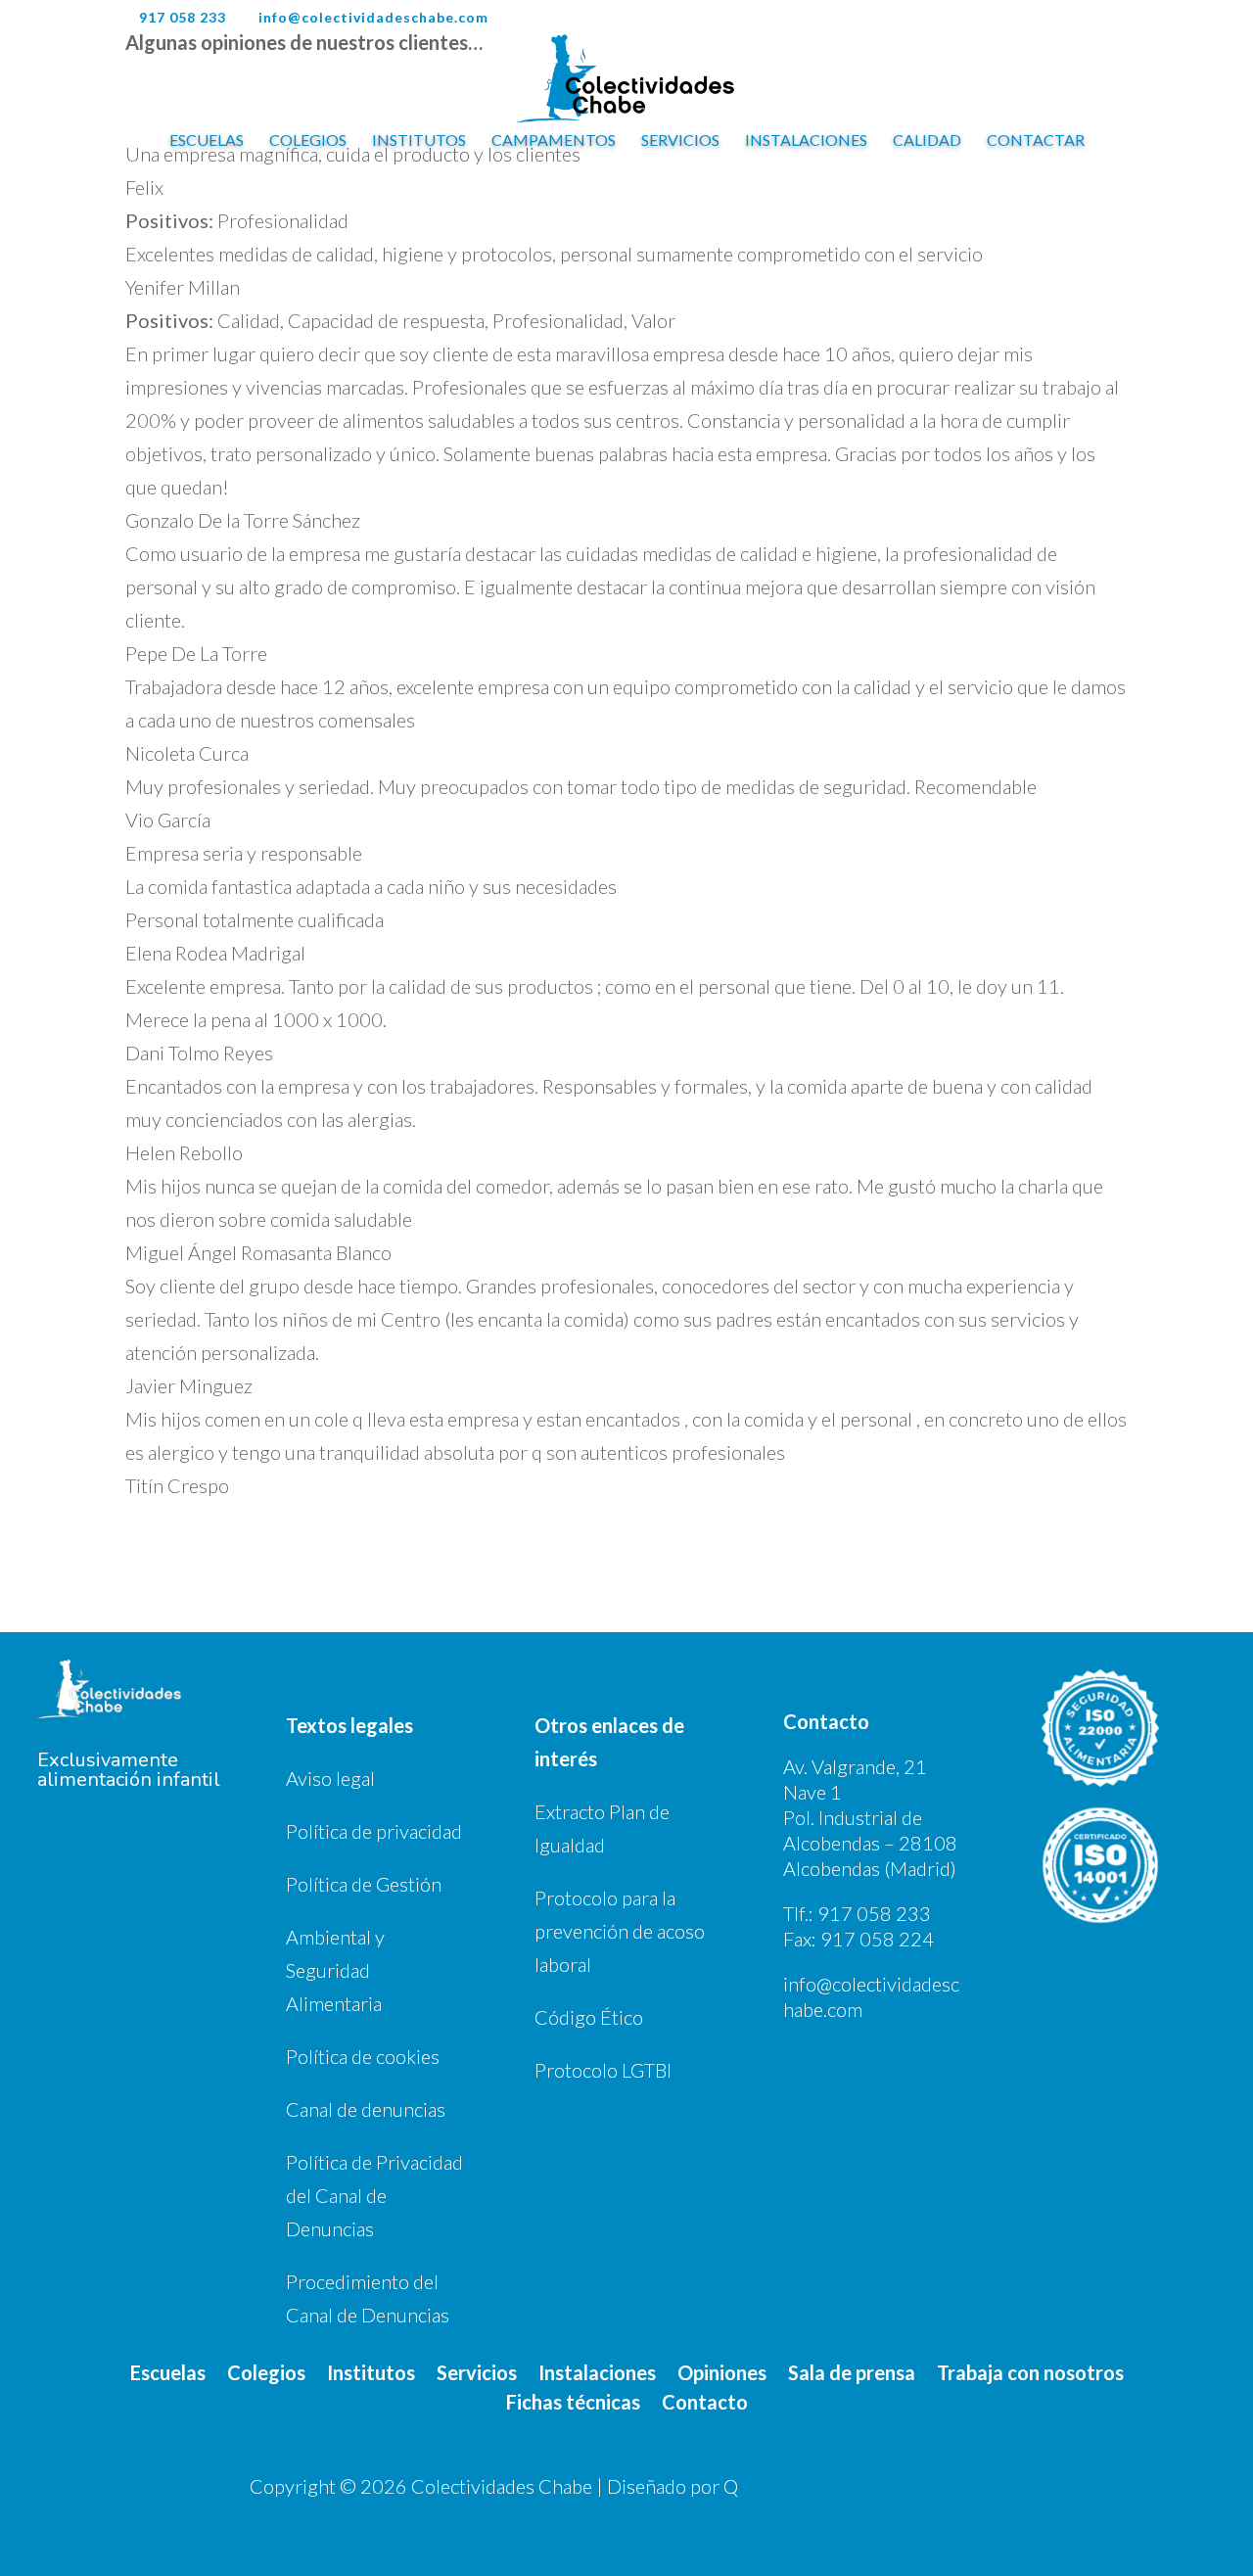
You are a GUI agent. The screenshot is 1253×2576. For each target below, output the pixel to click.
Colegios (308, 141)
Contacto (705, 2399)
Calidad (927, 141)
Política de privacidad (374, 1831)
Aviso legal (330, 1778)
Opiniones (722, 2370)
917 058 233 (874, 1913)
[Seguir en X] (934, 2485)
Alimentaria (334, 2003)
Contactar (1036, 141)
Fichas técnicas (573, 2399)
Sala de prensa (852, 2370)
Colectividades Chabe (502, 2486)
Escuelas (207, 141)
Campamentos (554, 141)
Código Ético (589, 2017)
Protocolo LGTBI (603, 2070)
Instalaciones (806, 141)
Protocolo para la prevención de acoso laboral (620, 1931)
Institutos (419, 141)
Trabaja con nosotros (1030, 2370)
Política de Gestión (364, 1884)
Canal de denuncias (366, 2109)
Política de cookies (363, 2056)
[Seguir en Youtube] (973, 2485)
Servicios (680, 141)
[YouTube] (1098, 23)
